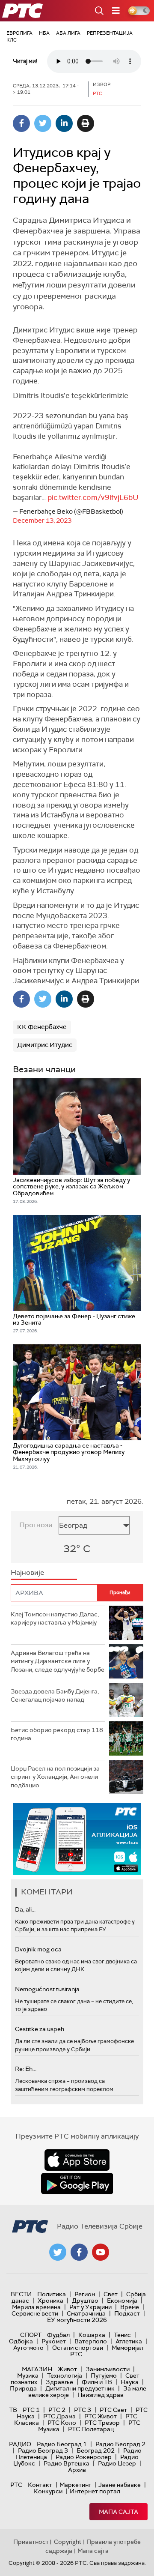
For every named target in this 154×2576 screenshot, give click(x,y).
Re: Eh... (26, 2069)
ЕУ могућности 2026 (77, 2320)
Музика (28, 2376)
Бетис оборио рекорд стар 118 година (57, 1734)
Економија (122, 2301)
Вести (21, 2294)
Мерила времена (36, 2307)
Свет (111, 2294)
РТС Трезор (102, 2423)
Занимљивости (108, 2369)
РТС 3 (83, 2410)
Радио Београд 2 (120, 2444)
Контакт (40, 2485)
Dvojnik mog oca (38, 1949)
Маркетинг (75, 2485)
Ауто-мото (28, 2348)
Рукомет (54, 2341)
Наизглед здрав (101, 2395)
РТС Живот (101, 2416)
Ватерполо (91, 2341)
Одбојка (21, 2341)
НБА (44, 33)
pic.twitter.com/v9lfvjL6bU (93, 497)
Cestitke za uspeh (40, 2029)
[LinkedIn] (64, 123)
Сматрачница (86, 2313)
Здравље (59, 2382)
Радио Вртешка (67, 2463)
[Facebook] (21, 123)
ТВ (13, 2410)
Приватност (31, 2542)
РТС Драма (59, 2416)
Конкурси (48, 2491)
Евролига (19, 33)
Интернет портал (95, 2491)
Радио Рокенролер (84, 2457)
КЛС (12, 40)
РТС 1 (31, 2410)
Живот (67, 2369)
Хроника (50, 2301)
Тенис (122, 2335)
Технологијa (65, 2376)
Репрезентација (110, 33)
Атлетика (129, 2341)
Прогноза (36, 1525)
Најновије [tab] (27, 1572)
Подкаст (127, 2313)
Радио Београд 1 (62, 2444)
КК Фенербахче (42, 1027)
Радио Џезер (117, 2463)
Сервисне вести (35, 2313)
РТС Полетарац (91, 2429)
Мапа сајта (118, 2512)
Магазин (37, 2369)
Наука (130, 2382)
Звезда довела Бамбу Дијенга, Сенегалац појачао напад (55, 1696)
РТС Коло (62, 2423)
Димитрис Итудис (45, 1045)
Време (130, 2307)
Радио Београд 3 (43, 2450)
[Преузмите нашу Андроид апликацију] (77, 2184)
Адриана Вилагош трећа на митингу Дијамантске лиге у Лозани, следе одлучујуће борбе (58, 1661)
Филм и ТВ (97, 2382)
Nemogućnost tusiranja (47, 1989)
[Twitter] (43, 123)
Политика (52, 2294)
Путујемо (104, 2376)
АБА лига (68, 33)
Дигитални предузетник (80, 2388)
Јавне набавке (120, 2485)
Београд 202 (96, 2450)
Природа (23, 2388)
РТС (16, 2485)
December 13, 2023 (42, 521)
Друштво (85, 2301)
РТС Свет (113, 2410)
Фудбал (58, 2335)
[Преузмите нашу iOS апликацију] (77, 2160)
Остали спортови (78, 2348)
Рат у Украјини (90, 2307)
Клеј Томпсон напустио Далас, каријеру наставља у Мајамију (55, 1619)
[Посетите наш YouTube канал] (101, 2252)
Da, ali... (25, 1909)
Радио (20, 2444)
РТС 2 (57, 2410)
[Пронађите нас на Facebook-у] (79, 2252)
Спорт (31, 2335)
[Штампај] (86, 123)
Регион (85, 2294)
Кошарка (92, 2335)
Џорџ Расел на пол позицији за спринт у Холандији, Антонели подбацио (55, 1777)
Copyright (68, 2542)
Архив (77, 2470)
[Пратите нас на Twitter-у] (58, 2252)
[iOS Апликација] (77, 1839)
